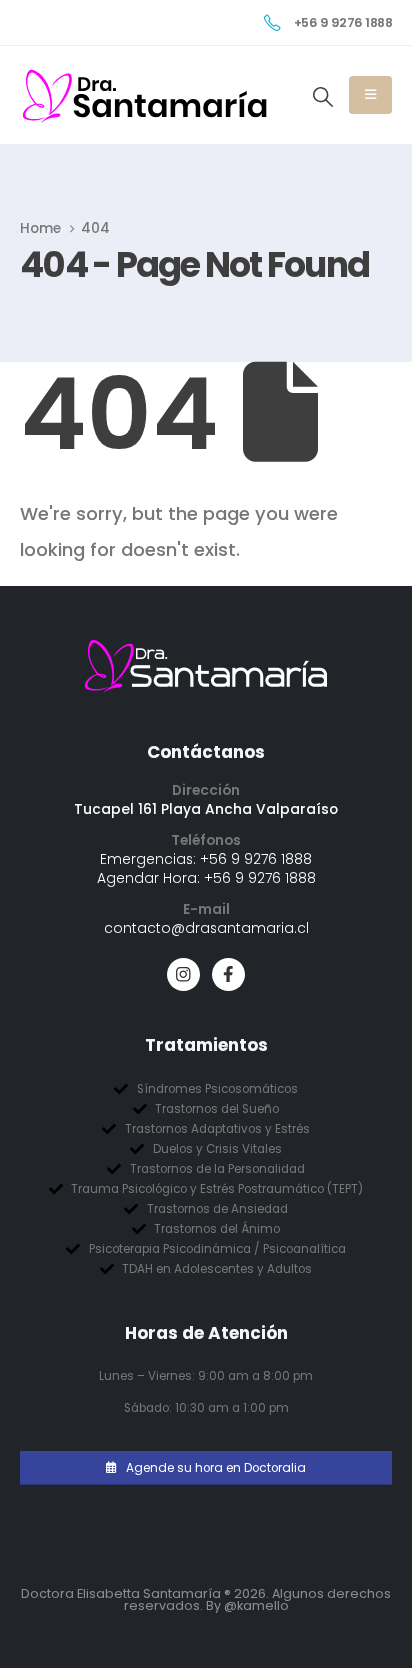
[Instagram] (183, 974)
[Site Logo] (145, 97)
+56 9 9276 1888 (256, 859)
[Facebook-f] (228, 974)
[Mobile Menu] (370, 95)
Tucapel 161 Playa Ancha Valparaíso (206, 809)
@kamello (256, 1605)
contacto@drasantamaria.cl (206, 928)
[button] (323, 97)
